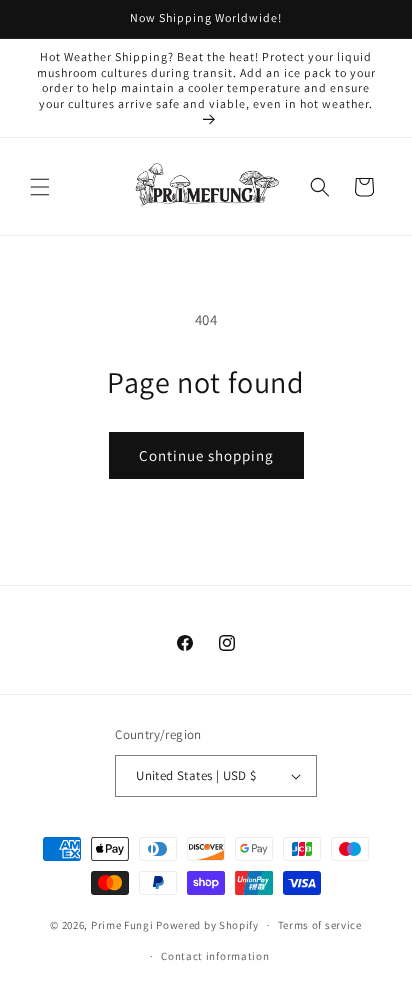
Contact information (215, 956)
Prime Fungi (122, 925)
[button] (40, 187)
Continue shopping (206, 455)
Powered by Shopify (207, 925)
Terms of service (320, 925)
